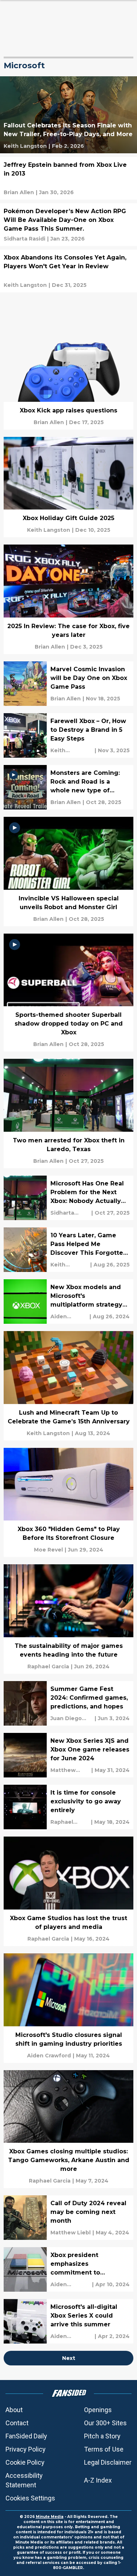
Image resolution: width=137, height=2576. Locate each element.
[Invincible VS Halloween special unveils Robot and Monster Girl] (68, 872)
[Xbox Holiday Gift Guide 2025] (68, 487)
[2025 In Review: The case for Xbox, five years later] (68, 599)
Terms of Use (104, 2449)
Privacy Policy (26, 2449)
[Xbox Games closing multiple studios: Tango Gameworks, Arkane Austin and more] (68, 2129)
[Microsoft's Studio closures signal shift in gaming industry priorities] (68, 2008)
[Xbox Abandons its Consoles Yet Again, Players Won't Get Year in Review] (68, 271)
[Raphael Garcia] (48, 1666)
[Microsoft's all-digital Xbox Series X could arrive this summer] (68, 2321)
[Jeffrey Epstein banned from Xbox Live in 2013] (68, 178)
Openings (98, 2410)
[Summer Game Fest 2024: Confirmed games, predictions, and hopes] (68, 1703)
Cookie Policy (25, 2462)
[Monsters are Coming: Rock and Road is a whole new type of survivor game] (68, 787)
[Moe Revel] (48, 1550)
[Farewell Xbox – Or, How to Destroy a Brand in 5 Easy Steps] (68, 735)
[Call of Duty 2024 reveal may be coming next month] (68, 2218)
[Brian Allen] (19, 192)
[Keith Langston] (25, 146)
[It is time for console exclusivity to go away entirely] (68, 1807)
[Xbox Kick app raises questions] (68, 379)
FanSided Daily (26, 2436)
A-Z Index (98, 2480)
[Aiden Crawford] (69, 1316)
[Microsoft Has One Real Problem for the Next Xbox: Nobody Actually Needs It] (68, 1198)
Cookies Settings (30, 2498)
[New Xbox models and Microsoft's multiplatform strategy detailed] (68, 1302)
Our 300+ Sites (105, 2423)
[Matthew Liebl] (70, 1770)
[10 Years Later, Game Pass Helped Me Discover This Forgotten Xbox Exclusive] (68, 1250)
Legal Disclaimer (108, 2462)
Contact (17, 2423)
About (14, 2410)
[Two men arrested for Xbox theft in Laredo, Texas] (68, 1114)
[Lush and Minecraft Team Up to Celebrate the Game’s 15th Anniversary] (68, 1386)
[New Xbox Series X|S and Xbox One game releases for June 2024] (68, 1755)
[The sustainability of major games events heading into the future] (68, 1619)
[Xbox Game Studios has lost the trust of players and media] (68, 1891)
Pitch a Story (102, 2436)
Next (69, 2358)
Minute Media (50, 2517)
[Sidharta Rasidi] (24, 239)
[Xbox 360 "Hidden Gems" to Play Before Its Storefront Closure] (68, 1503)
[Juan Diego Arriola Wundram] (72, 1718)
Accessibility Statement (24, 2480)
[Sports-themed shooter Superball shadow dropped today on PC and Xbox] (68, 993)
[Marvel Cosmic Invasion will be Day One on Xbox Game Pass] (68, 684)
